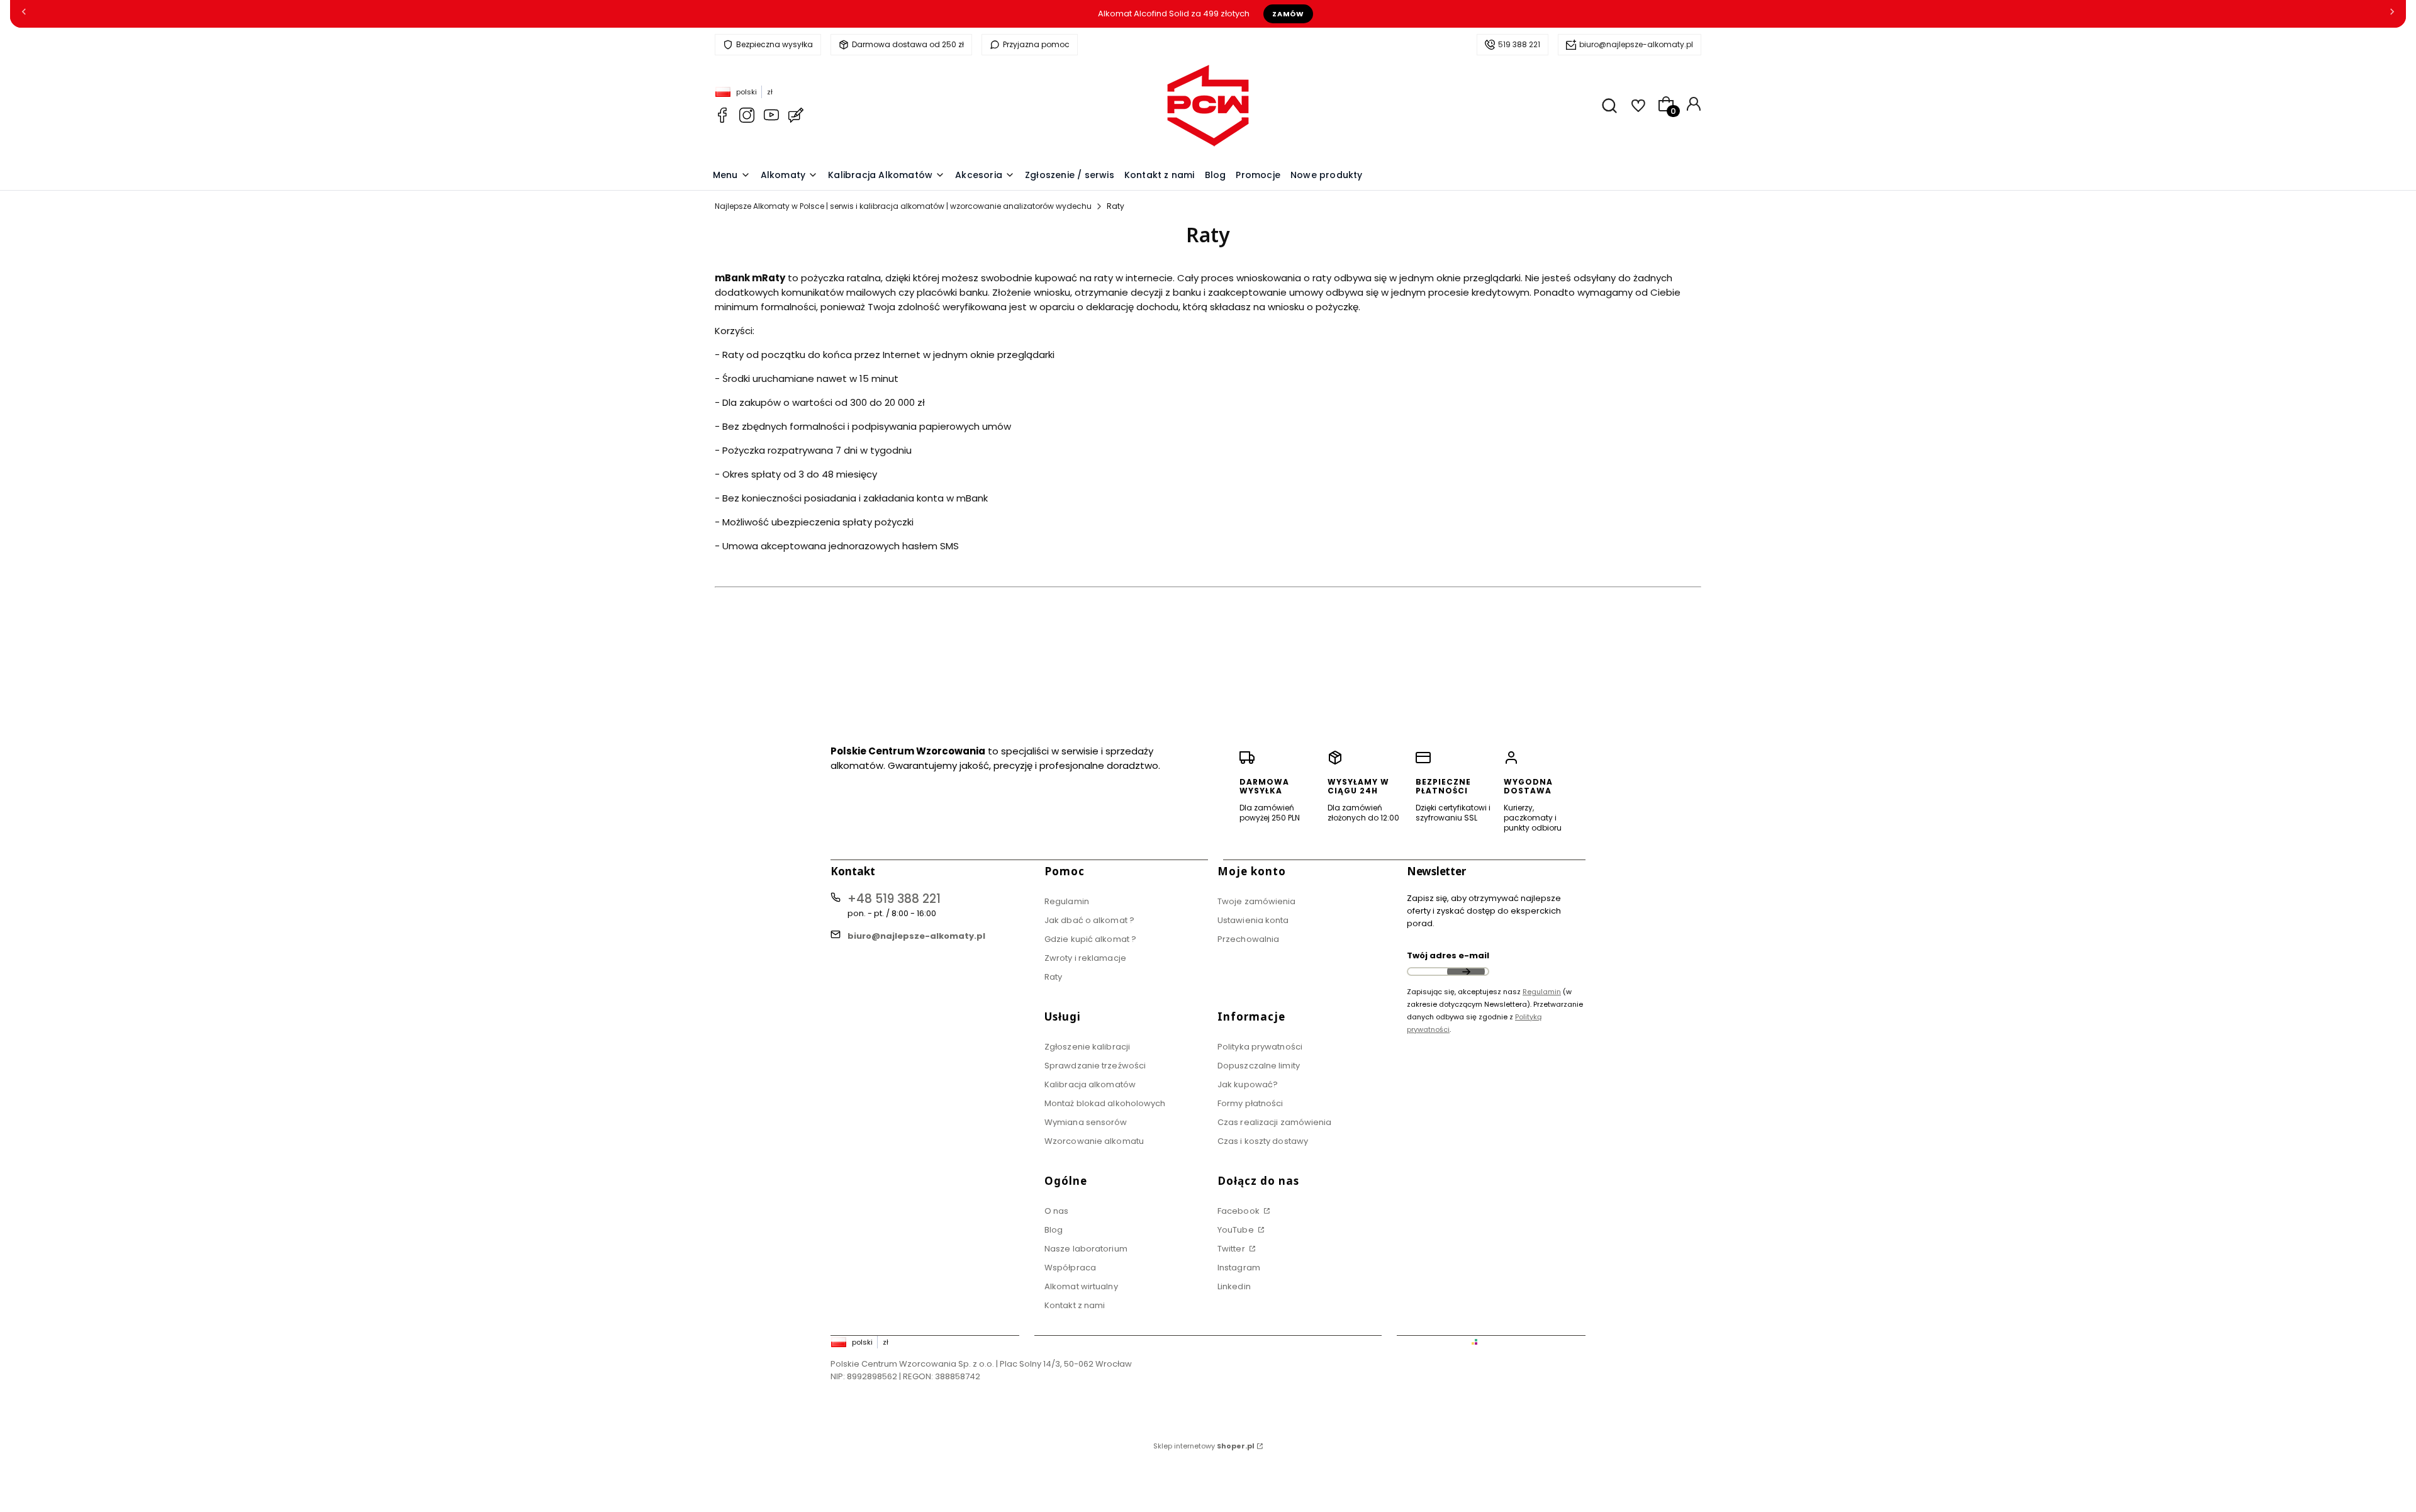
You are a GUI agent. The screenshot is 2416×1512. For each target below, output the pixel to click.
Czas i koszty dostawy (1263, 1141)
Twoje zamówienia (1257, 901)
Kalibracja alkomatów (1090, 1084)
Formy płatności (1250, 1103)
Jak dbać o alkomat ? (1089, 920)
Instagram (1239, 1268)
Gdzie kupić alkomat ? (1090, 939)
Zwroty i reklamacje (1085, 958)
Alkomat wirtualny (1081, 1286)
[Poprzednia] (24, 14)
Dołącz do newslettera (1466, 972)
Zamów (1288, 14)
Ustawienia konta (1253, 920)
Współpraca (1070, 1268)
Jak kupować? (1248, 1084)
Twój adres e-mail (1448, 955)
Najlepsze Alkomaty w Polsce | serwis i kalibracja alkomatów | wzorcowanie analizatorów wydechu (903, 206)
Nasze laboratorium (1086, 1249)
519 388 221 (1519, 44)
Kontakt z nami (1075, 1305)
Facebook (1239, 1211)
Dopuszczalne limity (1259, 1066)
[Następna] (2392, 14)
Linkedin (1234, 1286)
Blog (1054, 1230)
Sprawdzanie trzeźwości (1095, 1066)
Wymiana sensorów (1086, 1122)
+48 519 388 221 (894, 899)
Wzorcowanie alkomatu (1094, 1141)
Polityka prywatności (1260, 1047)
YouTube (1237, 1230)
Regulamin (1067, 901)
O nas (1057, 1211)
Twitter (1232, 1249)
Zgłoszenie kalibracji (1087, 1047)
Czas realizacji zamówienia (1275, 1122)
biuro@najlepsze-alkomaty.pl (1636, 44)
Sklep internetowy (1204, 1446)
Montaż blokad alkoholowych (1105, 1103)
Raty (1053, 977)
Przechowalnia (1248, 939)
